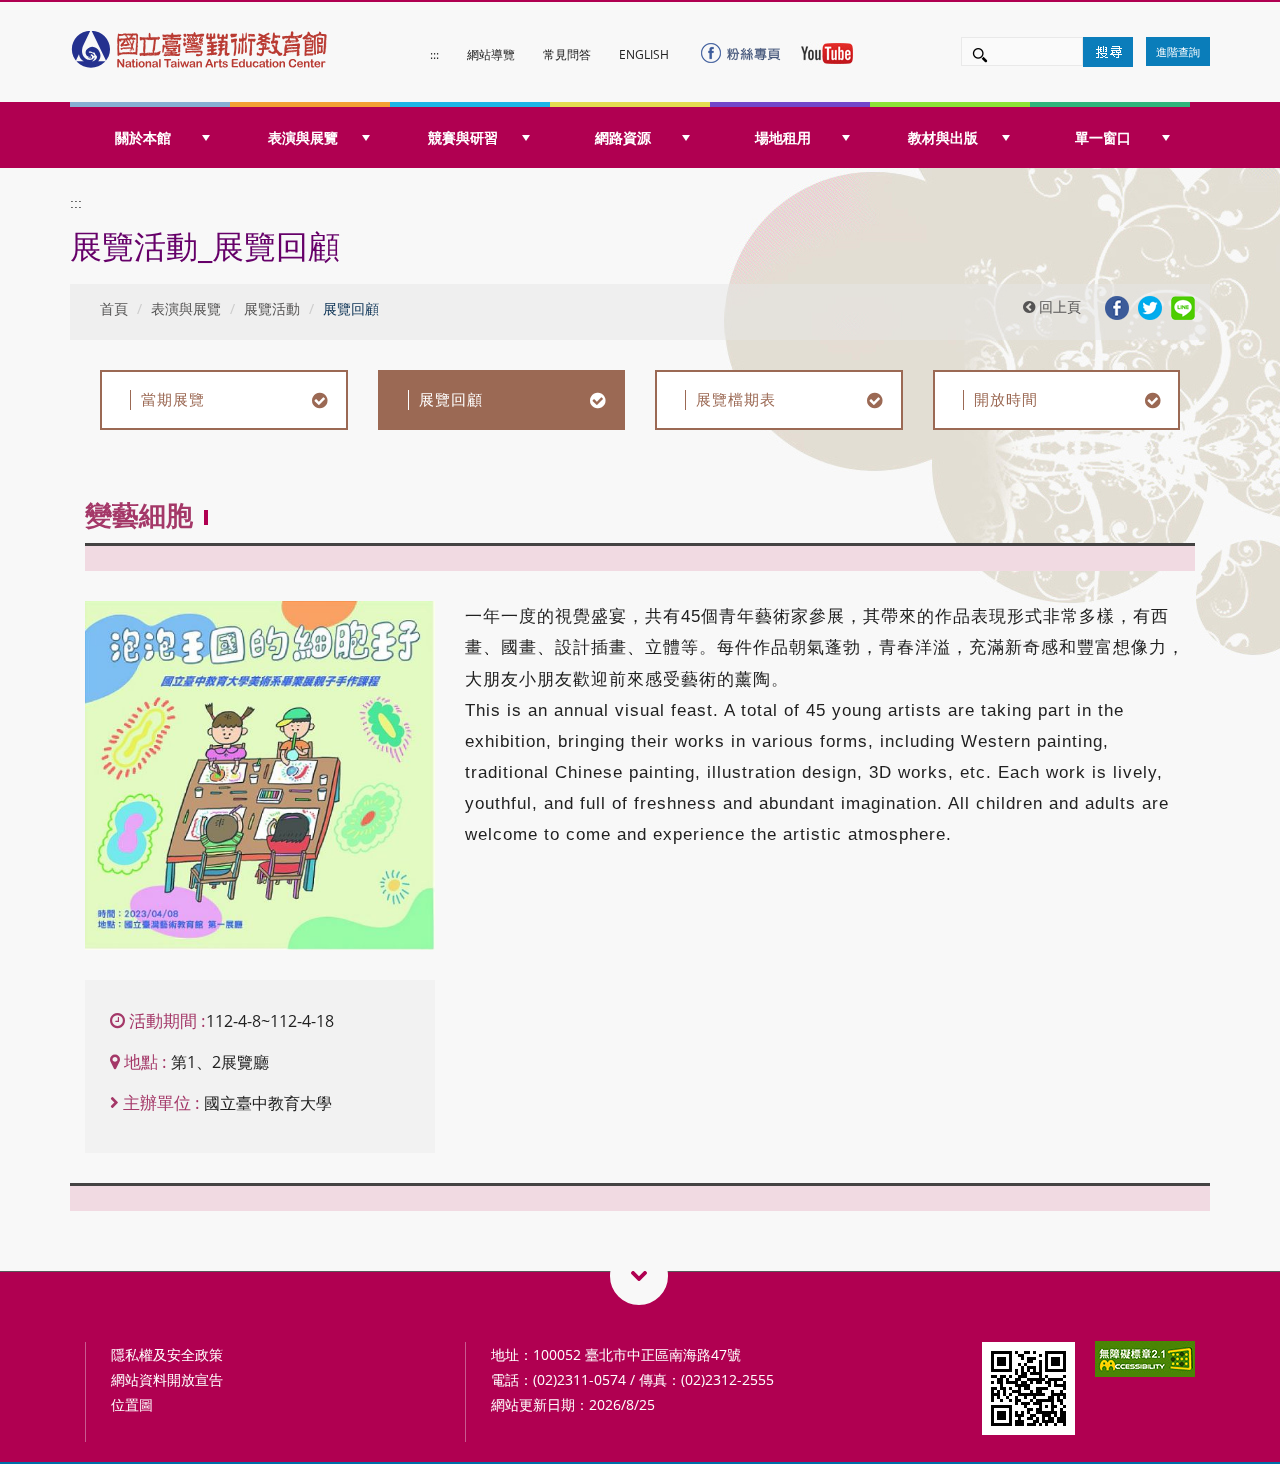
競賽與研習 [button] (463, 137)
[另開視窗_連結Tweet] (1150, 306)
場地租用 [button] (783, 137)
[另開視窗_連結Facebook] (1117, 306)
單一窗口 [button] (1103, 137)
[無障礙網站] (1145, 1357)
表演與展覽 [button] (303, 137)
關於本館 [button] (143, 137)
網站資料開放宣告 (167, 1379)
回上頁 (1058, 306)
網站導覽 (491, 54)
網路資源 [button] (623, 137)
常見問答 (567, 54)
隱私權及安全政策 (167, 1354)
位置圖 (132, 1404)
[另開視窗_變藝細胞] (260, 775)
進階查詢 (1178, 51)
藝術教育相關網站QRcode (639, 1276)
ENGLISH (644, 54)
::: (434, 54)
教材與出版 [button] (943, 137)
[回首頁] (201, 44)
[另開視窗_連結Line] (1183, 306)
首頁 (114, 308)
